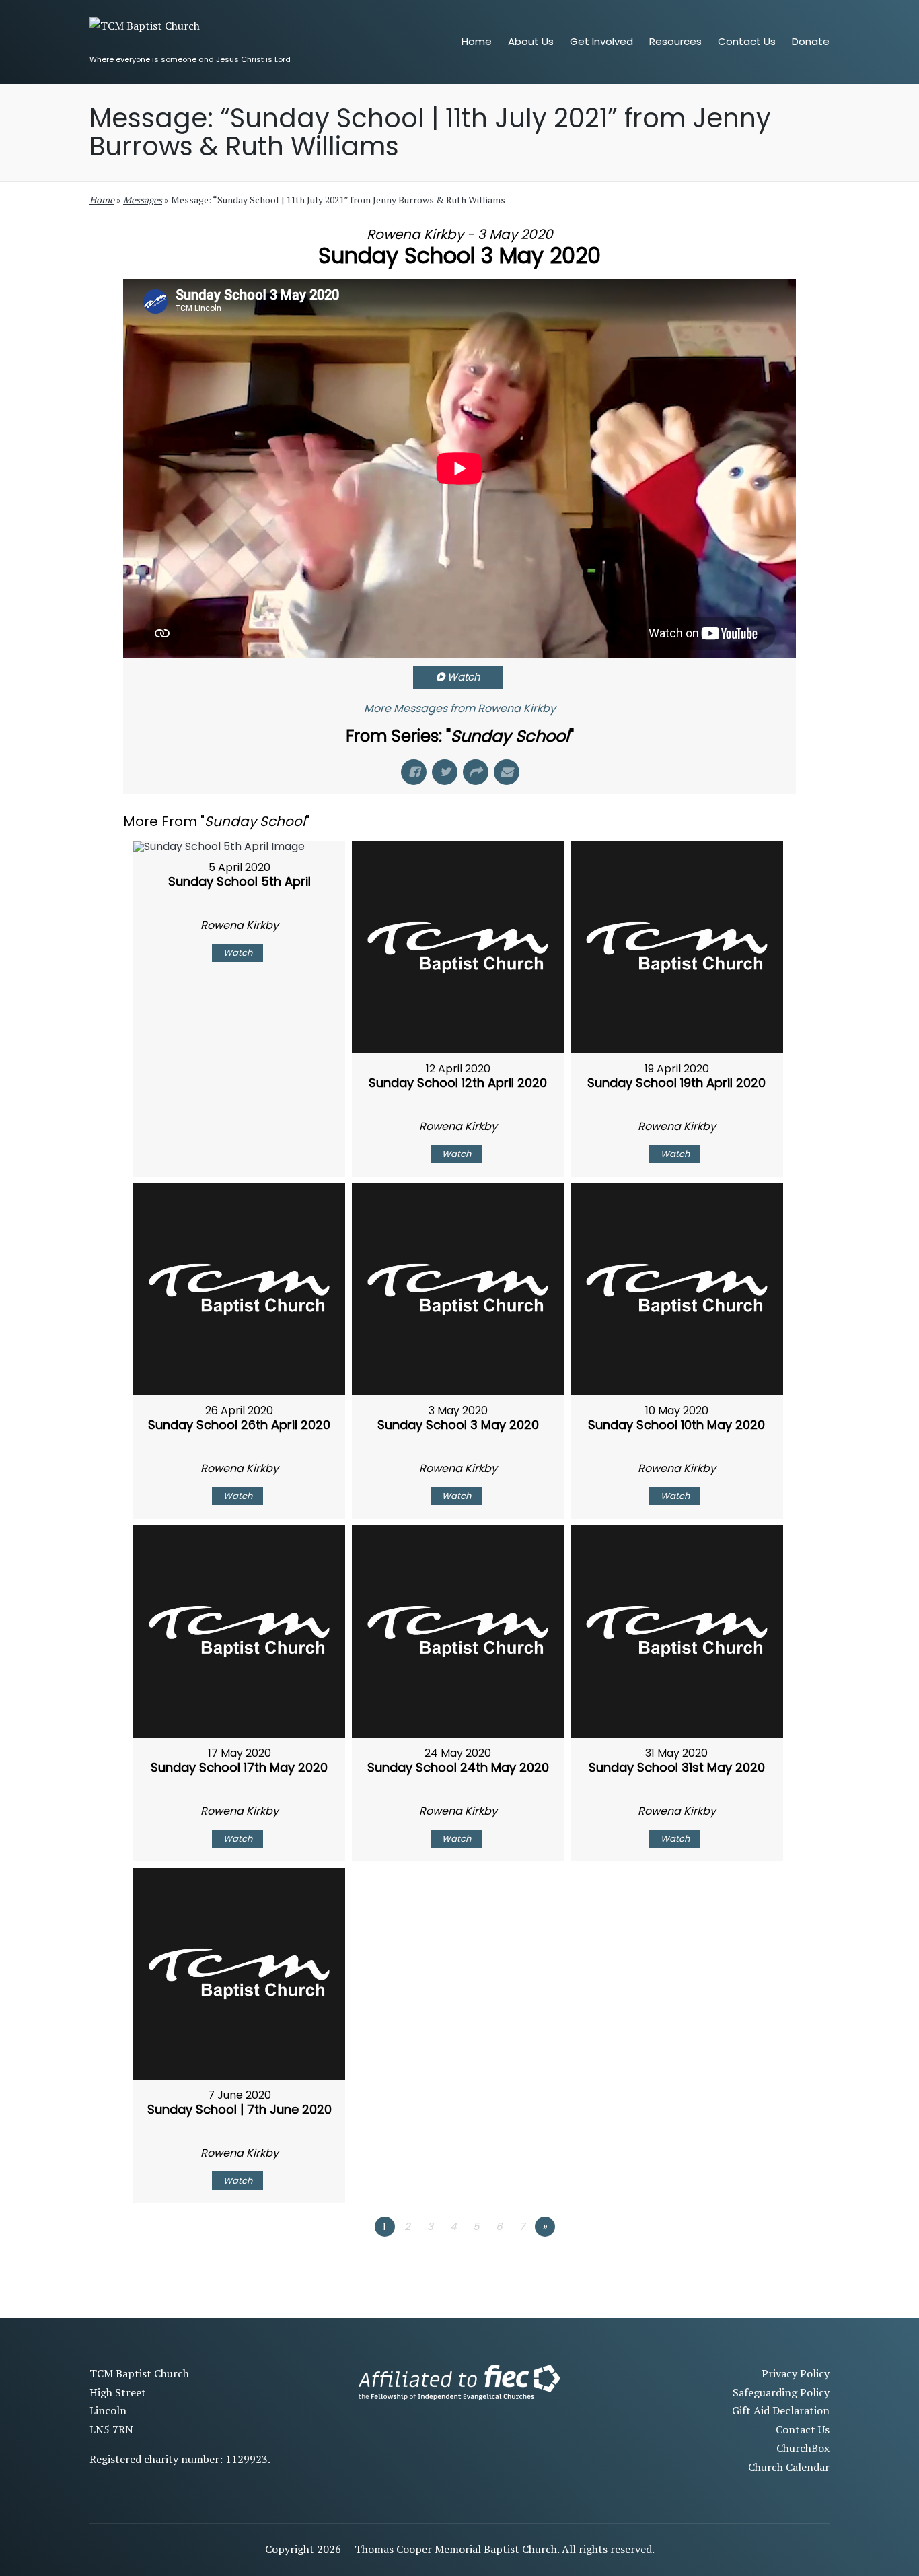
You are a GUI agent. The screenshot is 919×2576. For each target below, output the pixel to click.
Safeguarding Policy (781, 2392)
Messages (143, 200)
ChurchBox (803, 2448)
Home (102, 200)
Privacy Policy (796, 2373)
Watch (464, 677)
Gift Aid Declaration (781, 2410)
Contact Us (803, 2429)
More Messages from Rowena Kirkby (460, 708)
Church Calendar (789, 2467)
